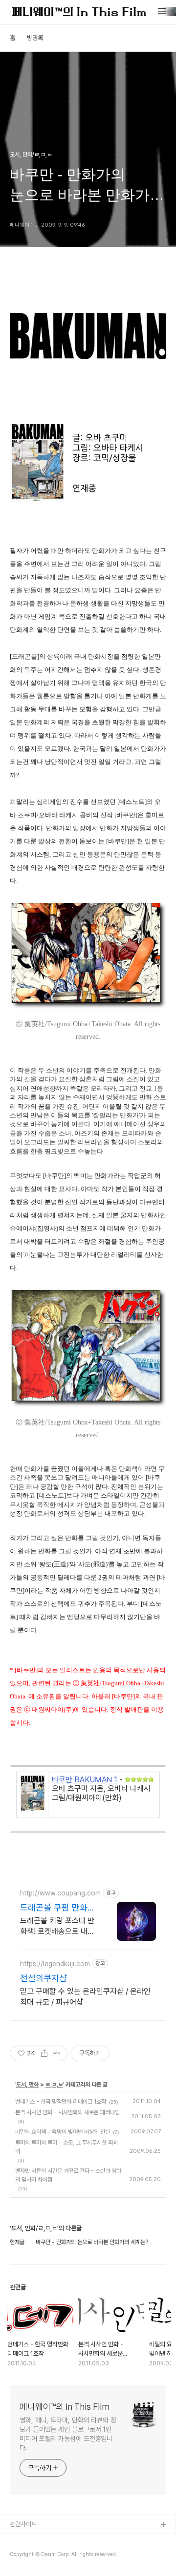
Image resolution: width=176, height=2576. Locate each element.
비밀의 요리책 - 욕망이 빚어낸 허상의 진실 (63, 2132)
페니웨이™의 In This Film (65, 2407)
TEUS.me (24, 2541)
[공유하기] (44, 2053)
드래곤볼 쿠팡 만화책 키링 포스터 (58, 1908)
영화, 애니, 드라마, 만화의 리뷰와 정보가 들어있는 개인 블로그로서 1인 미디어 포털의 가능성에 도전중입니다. (68, 2434)
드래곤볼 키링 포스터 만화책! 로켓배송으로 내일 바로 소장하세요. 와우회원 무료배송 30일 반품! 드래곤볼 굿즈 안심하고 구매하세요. (57, 1926)
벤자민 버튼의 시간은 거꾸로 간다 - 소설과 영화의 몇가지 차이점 (68, 2175)
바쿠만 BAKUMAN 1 (85, 1780)
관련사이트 (23, 2524)
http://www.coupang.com (60, 1893)
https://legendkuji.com (55, 1964)
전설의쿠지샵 (44, 1978)
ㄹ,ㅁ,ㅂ (54, 2085)
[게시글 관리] (56, 2053)
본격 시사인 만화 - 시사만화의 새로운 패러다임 (67, 2112)
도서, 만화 (27, 2085)
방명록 (35, 38)
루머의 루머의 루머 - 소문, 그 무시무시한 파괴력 (66, 2147)
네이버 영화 (24, 2556)
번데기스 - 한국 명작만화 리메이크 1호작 (61, 2102)
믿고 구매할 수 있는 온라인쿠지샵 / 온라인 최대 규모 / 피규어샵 (85, 1997)
